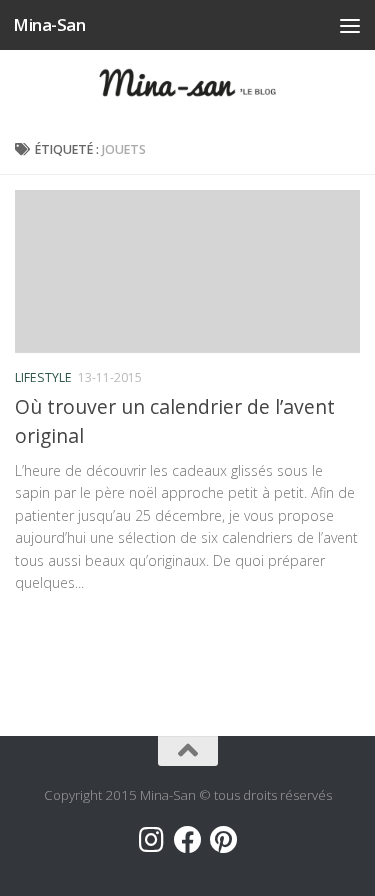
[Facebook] (188, 840)
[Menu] (350, 25)
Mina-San (49, 24)
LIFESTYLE (43, 377)
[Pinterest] (224, 840)
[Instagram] (152, 840)
